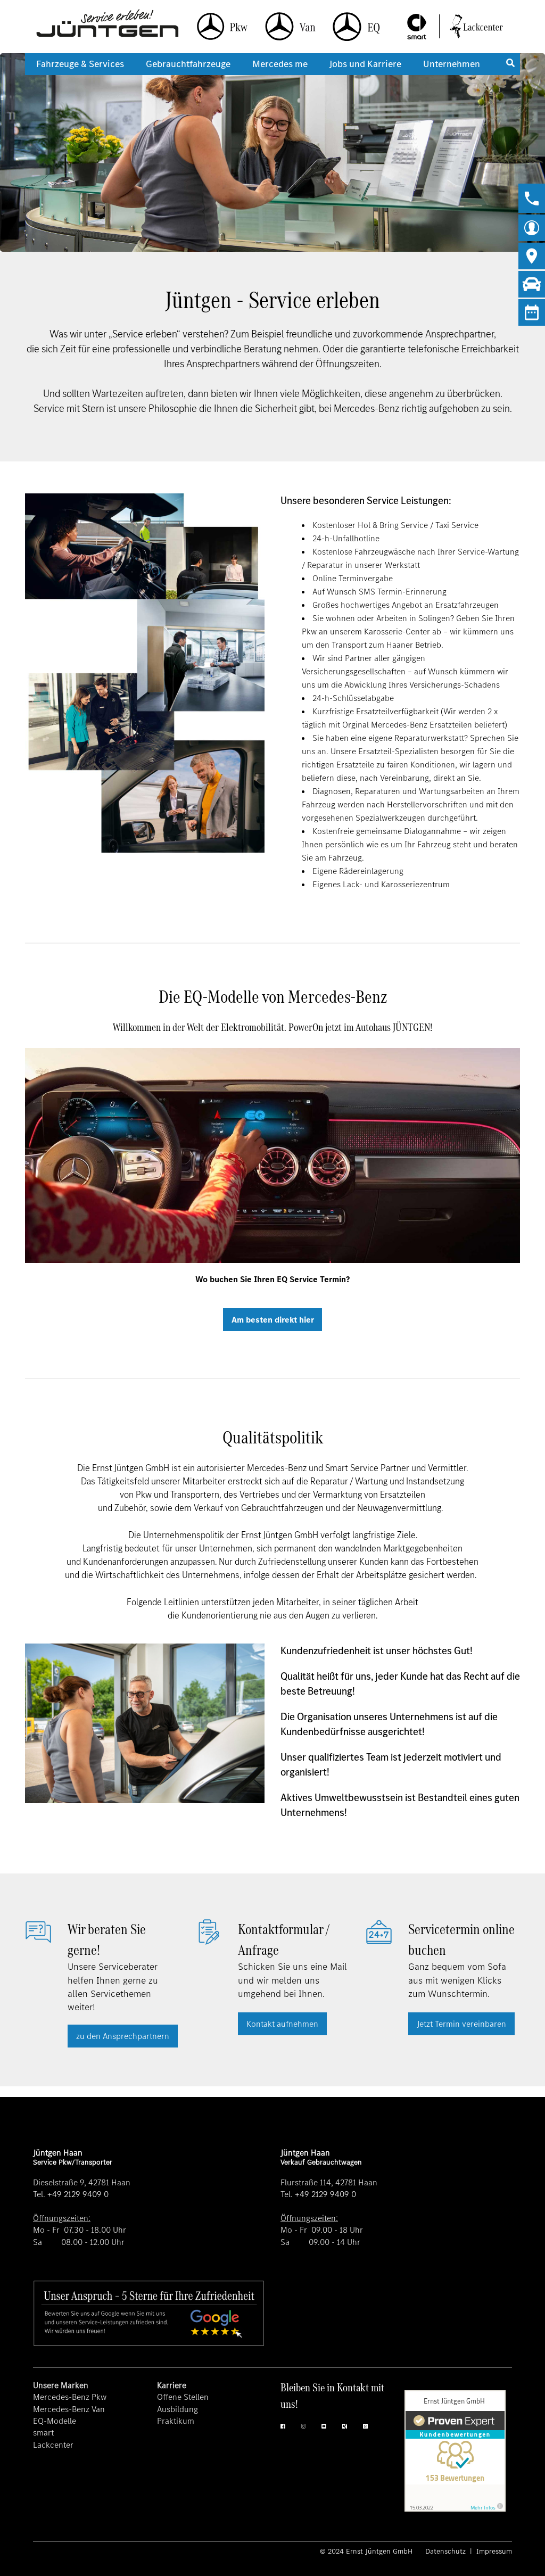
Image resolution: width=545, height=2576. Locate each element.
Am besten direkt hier (273, 1320)
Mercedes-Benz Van (69, 2409)
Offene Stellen (183, 2397)
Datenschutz (447, 2551)
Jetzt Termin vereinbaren (461, 2024)
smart (43, 2433)
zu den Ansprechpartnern (123, 2036)
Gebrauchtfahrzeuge (188, 64)
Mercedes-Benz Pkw (70, 2397)
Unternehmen (452, 64)
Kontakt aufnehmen (282, 2024)
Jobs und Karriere (365, 64)
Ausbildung (177, 2409)
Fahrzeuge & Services (80, 64)
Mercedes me (280, 64)
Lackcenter (53, 2445)
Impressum (493, 2551)
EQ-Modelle (55, 2421)
